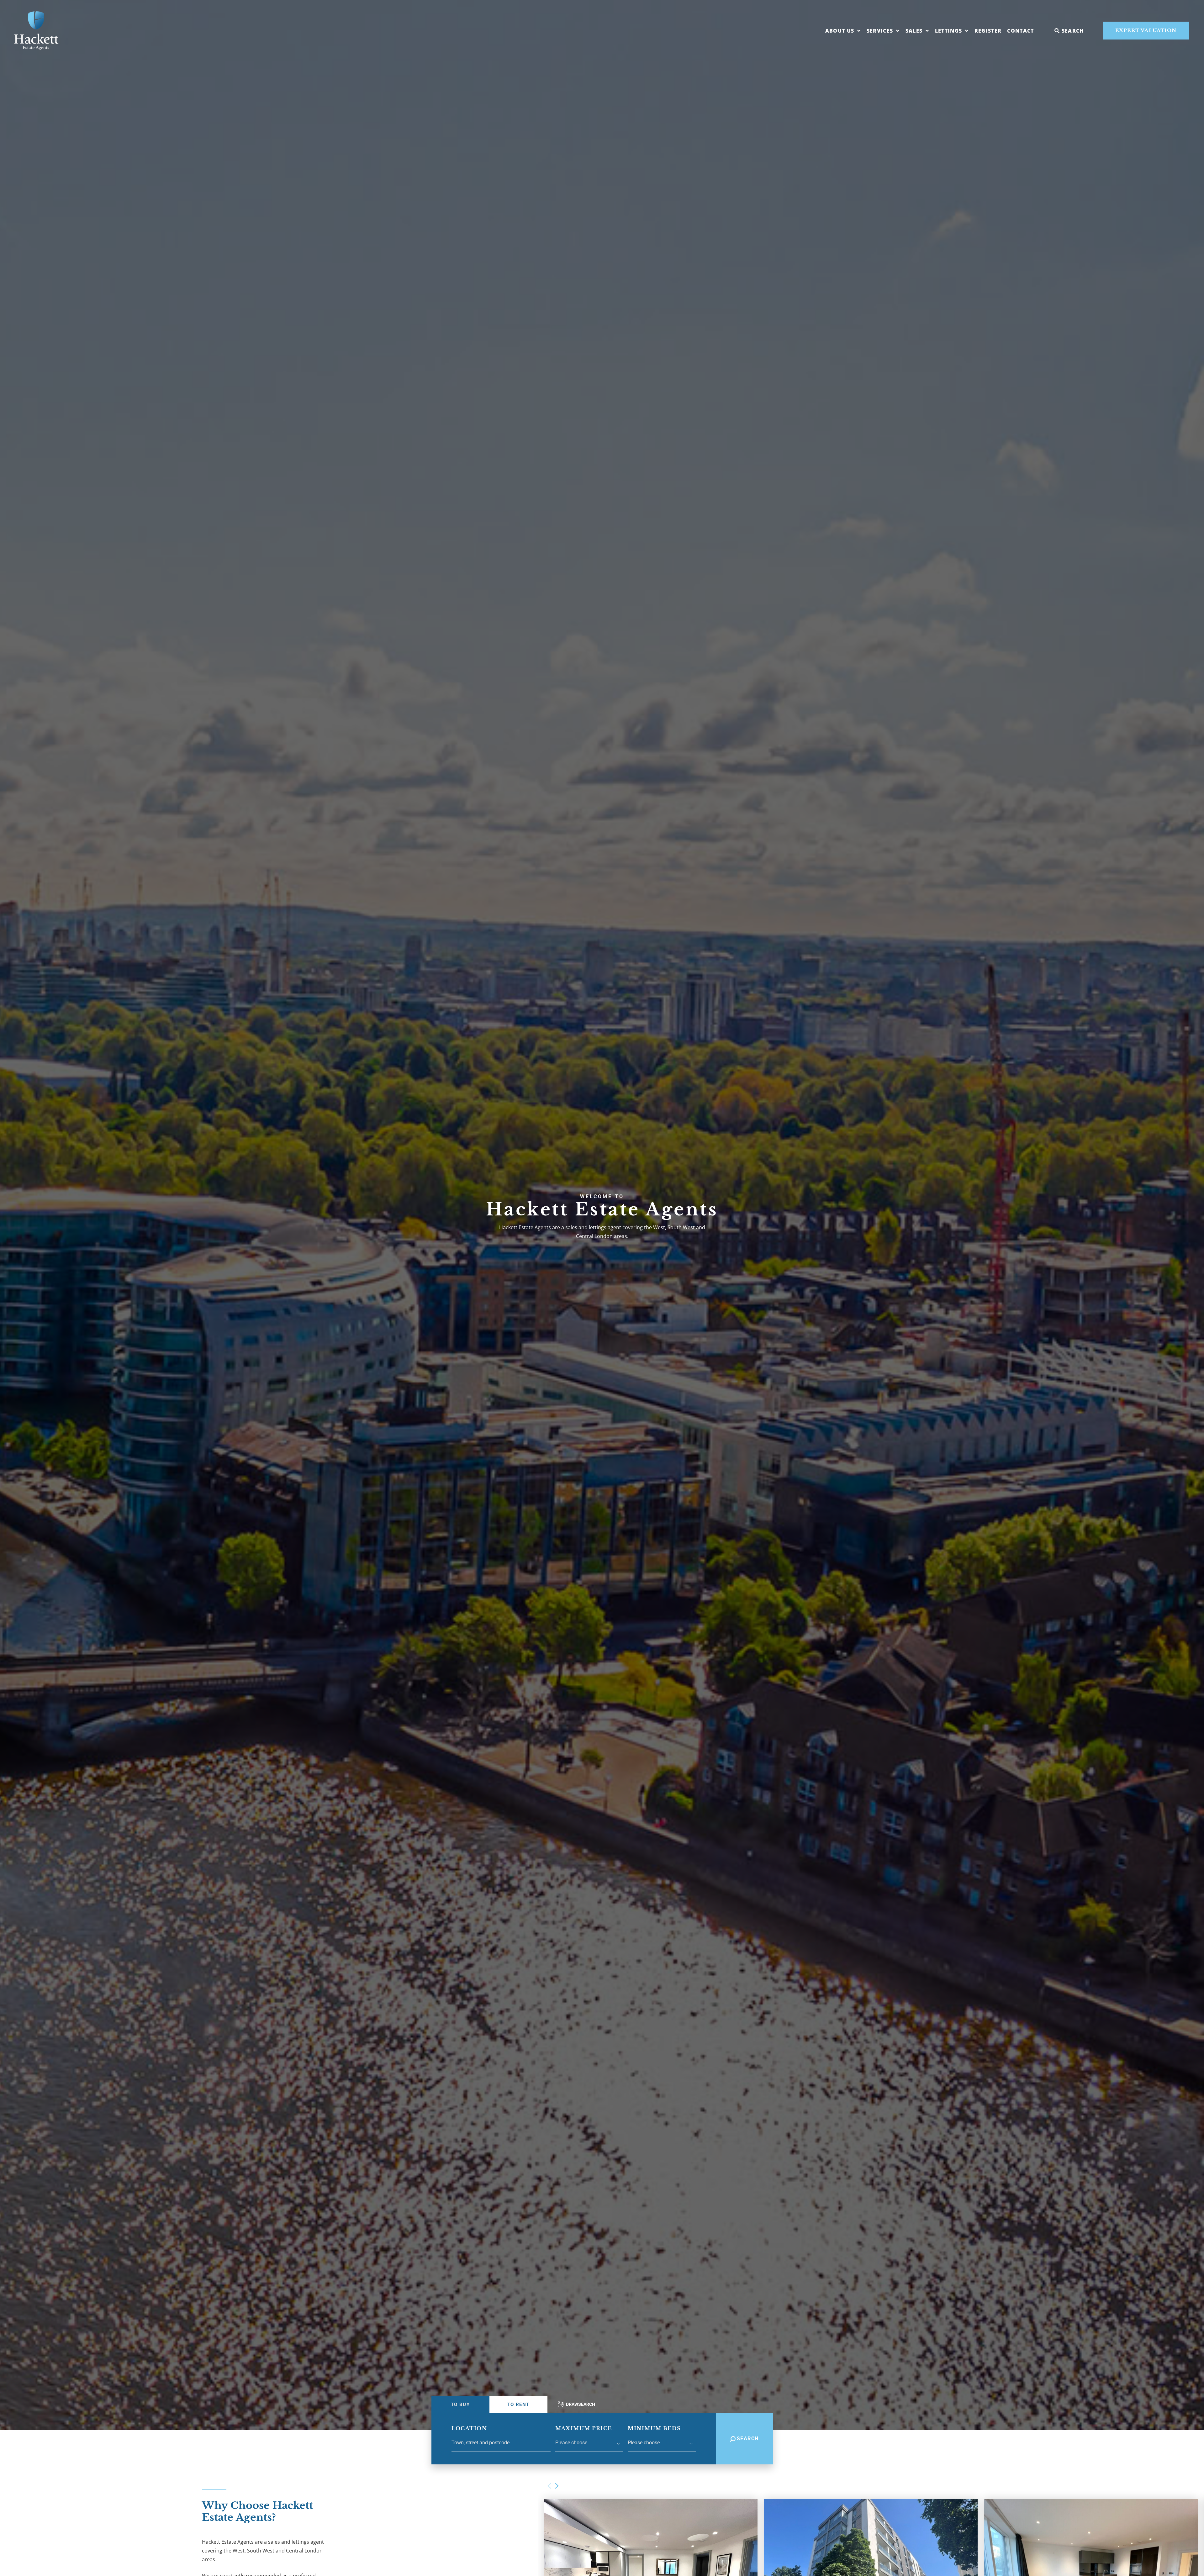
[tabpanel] (602, 2439)
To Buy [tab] (460, 2405)
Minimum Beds (654, 2428)
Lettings (949, 31)
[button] (557, 2486)
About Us (840, 31)
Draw (581, 2404)
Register (988, 31)
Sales (914, 31)
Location (469, 2428)
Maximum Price (584, 2428)
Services (880, 31)
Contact (1020, 31)
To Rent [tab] (518, 2405)
